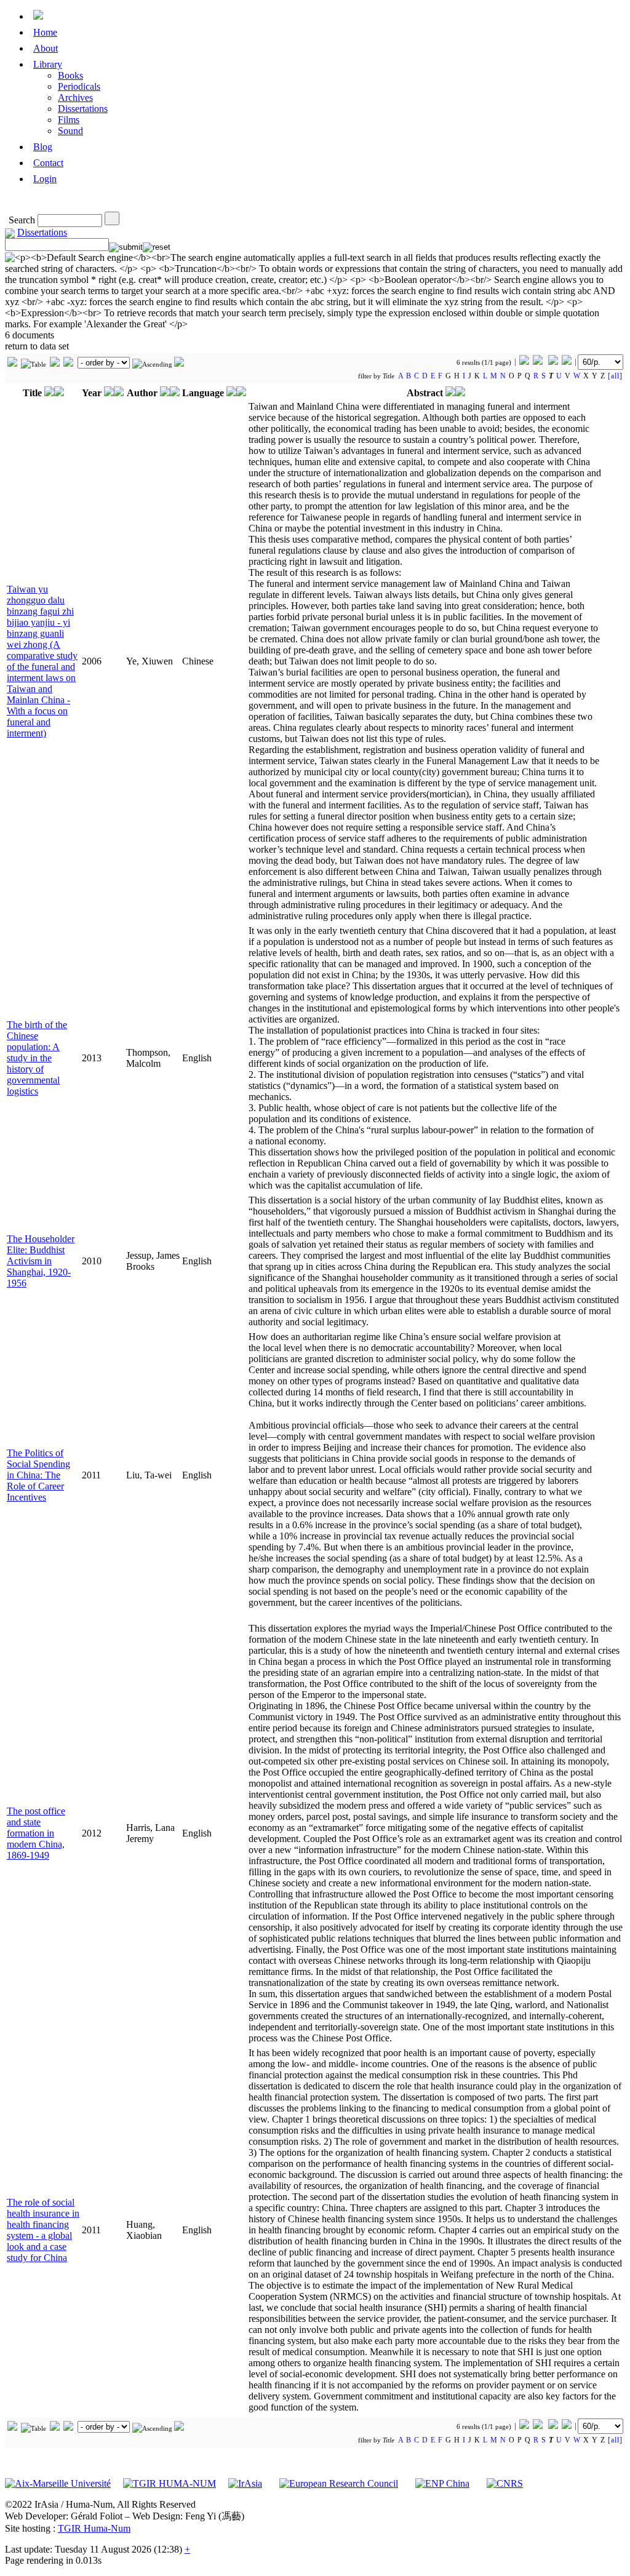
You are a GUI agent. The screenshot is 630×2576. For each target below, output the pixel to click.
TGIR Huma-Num (94, 2528)
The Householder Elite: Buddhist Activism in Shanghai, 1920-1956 (41, 1261)
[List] (55, 364)
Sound (70, 131)
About (46, 48)
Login (45, 179)
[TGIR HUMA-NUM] (169, 2483)
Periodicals (79, 86)
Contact (48, 163)
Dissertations (83, 109)
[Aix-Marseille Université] (58, 2483)
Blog (43, 147)
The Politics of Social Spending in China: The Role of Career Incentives (38, 1475)
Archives (75, 98)
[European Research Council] (339, 2483)
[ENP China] (442, 2483)
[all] (615, 376)
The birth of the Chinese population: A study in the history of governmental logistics (37, 1058)
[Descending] (179, 364)
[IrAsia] (245, 2483)
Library (48, 64)
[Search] (112, 218)
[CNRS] (505, 2483)
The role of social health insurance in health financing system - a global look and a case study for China (43, 2230)
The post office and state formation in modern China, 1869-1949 (36, 1833)
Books (70, 75)
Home (45, 32)
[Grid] (12, 364)
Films (69, 120)
